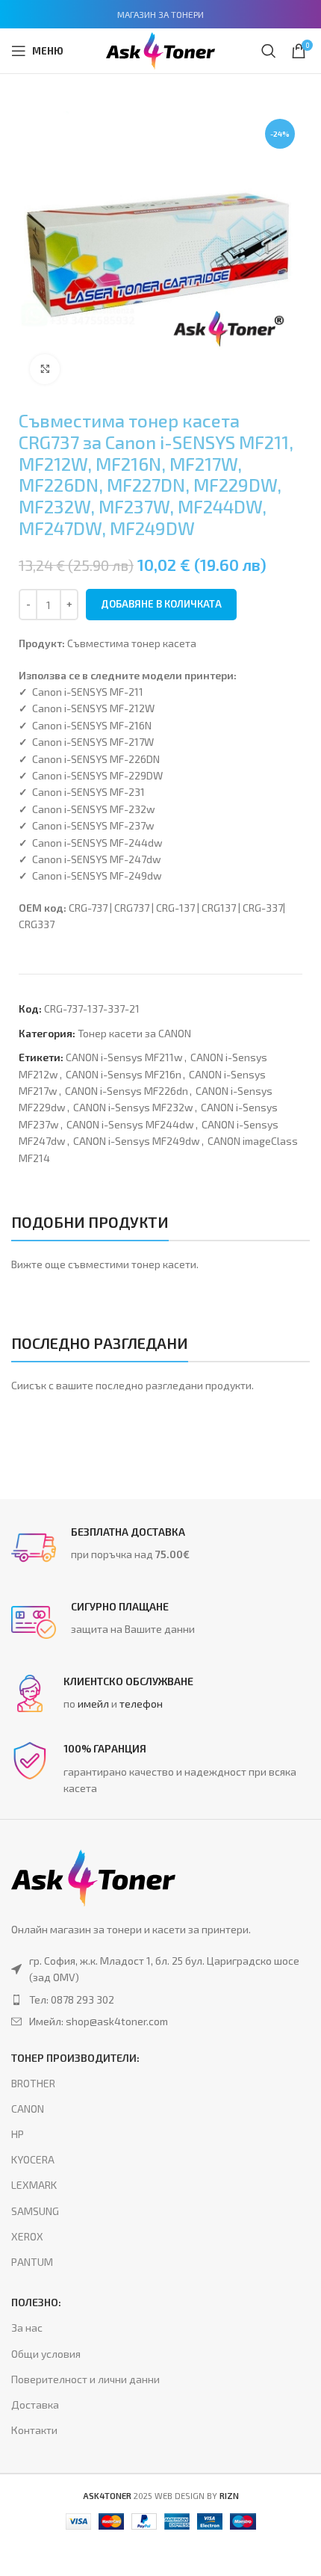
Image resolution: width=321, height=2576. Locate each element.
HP (18, 2134)
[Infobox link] (160, 1548)
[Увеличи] (45, 369)
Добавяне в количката (161, 604)
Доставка (35, 2404)
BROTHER (33, 2083)
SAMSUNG (35, 2211)
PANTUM (32, 2262)
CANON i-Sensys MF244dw (130, 1124)
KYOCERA (33, 2159)
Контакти (34, 2430)
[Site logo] (160, 49)
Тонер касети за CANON (134, 1033)
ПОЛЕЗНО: (36, 2302)
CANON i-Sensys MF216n (124, 1074)
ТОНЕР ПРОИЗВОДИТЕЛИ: (75, 2058)
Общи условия (46, 2354)
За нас (27, 2328)
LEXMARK (34, 2185)
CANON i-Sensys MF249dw (137, 1141)
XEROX (27, 2236)
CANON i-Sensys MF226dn (127, 1091)
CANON (28, 2109)
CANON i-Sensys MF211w (124, 1057)
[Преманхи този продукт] (160, 2000)
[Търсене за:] (269, 51)
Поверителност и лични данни (85, 2379)
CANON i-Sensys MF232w (133, 1107)
